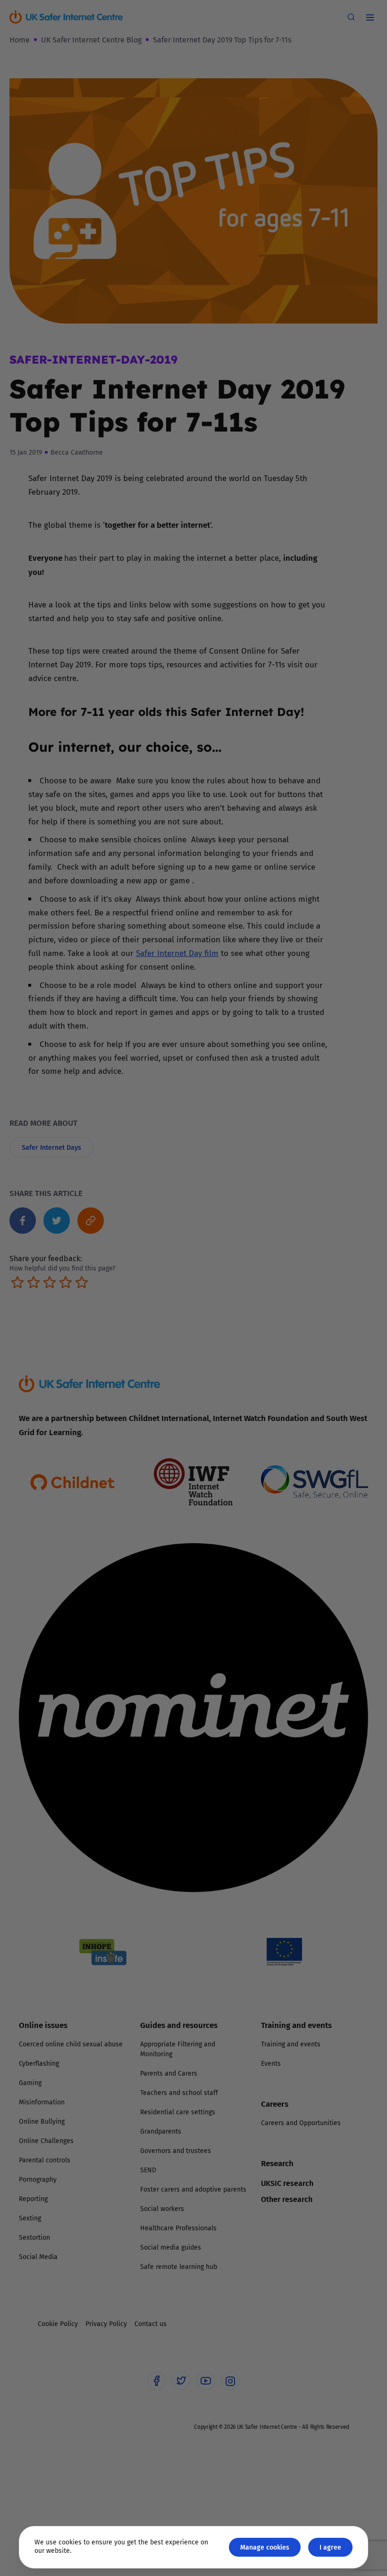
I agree (330, 2547)
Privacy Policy (97, 1394)
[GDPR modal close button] (306, 1171)
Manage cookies (265, 2547)
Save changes (281, 1400)
